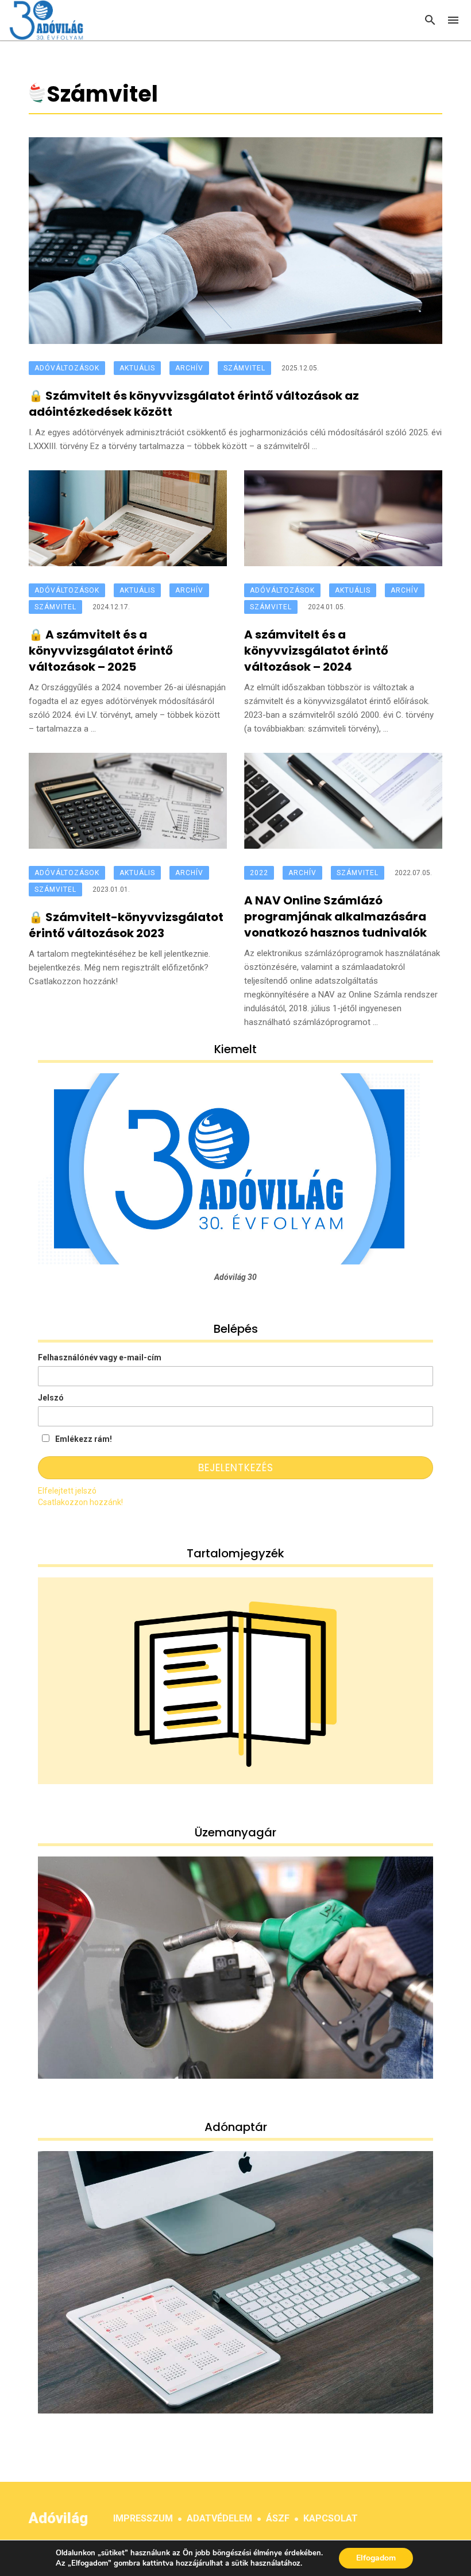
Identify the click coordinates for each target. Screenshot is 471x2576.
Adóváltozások (67, 368)
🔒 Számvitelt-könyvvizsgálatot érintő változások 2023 (126, 925)
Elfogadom (376, 2558)
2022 (259, 873)
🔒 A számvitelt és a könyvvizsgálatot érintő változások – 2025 (101, 651)
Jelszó (51, 1398)
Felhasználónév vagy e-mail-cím (100, 1357)
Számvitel (244, 368)
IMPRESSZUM (143, 2518)
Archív (189, 368)
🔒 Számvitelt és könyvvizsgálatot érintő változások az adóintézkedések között (194, 404)
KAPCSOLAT (331, 2518)
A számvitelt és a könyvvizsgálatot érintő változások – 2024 (316, 651)
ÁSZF (278, 2518)
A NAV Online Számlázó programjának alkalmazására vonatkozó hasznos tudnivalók (335, 916)
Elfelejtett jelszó (67, 1491)
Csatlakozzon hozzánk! (80, 1502)
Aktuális (137, 368)
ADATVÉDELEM (219, 2518)
